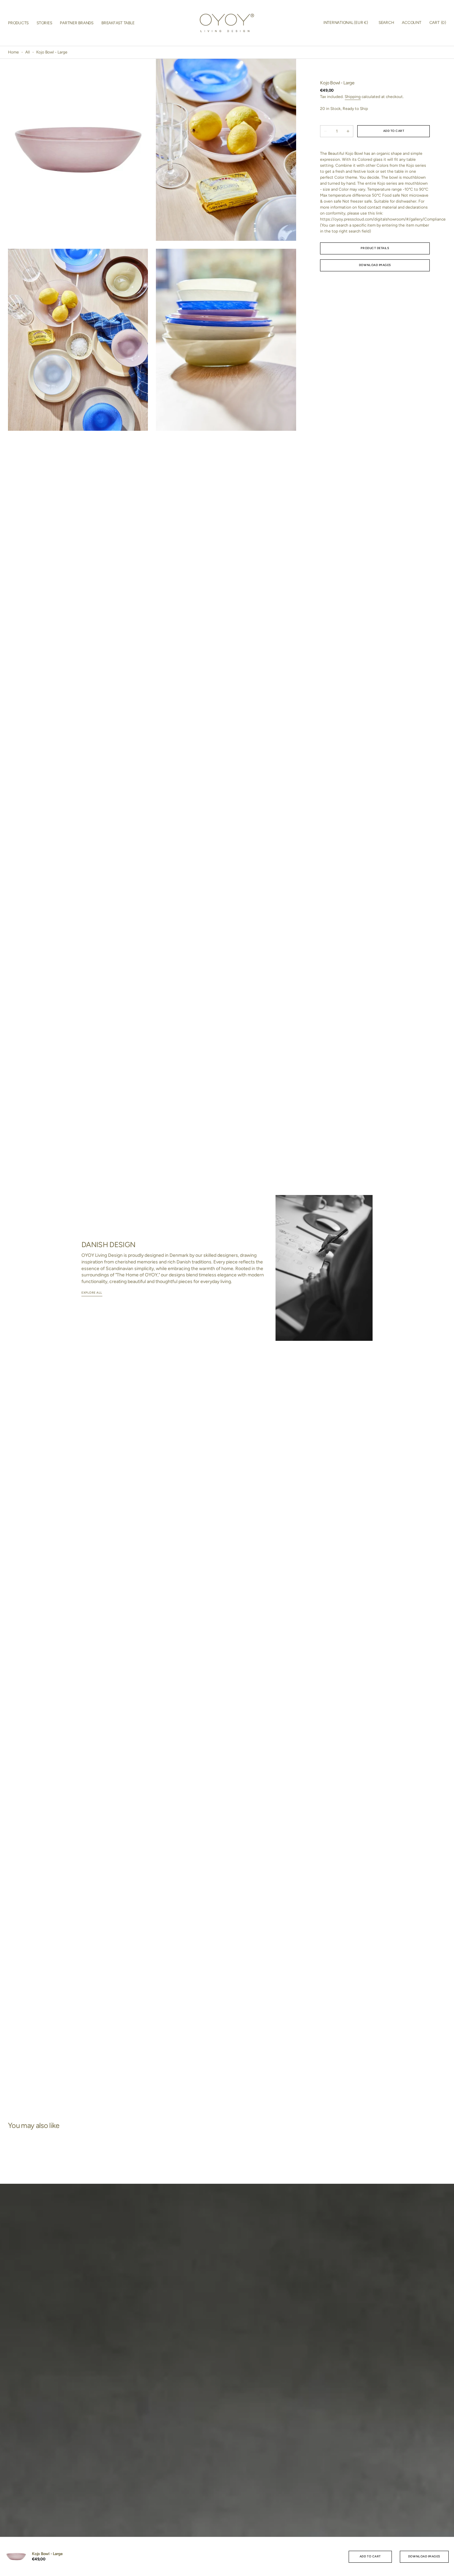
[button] (346, 23)
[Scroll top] (446, 2568)
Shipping (353, 97)
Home (13, 52)
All (28, 52)
